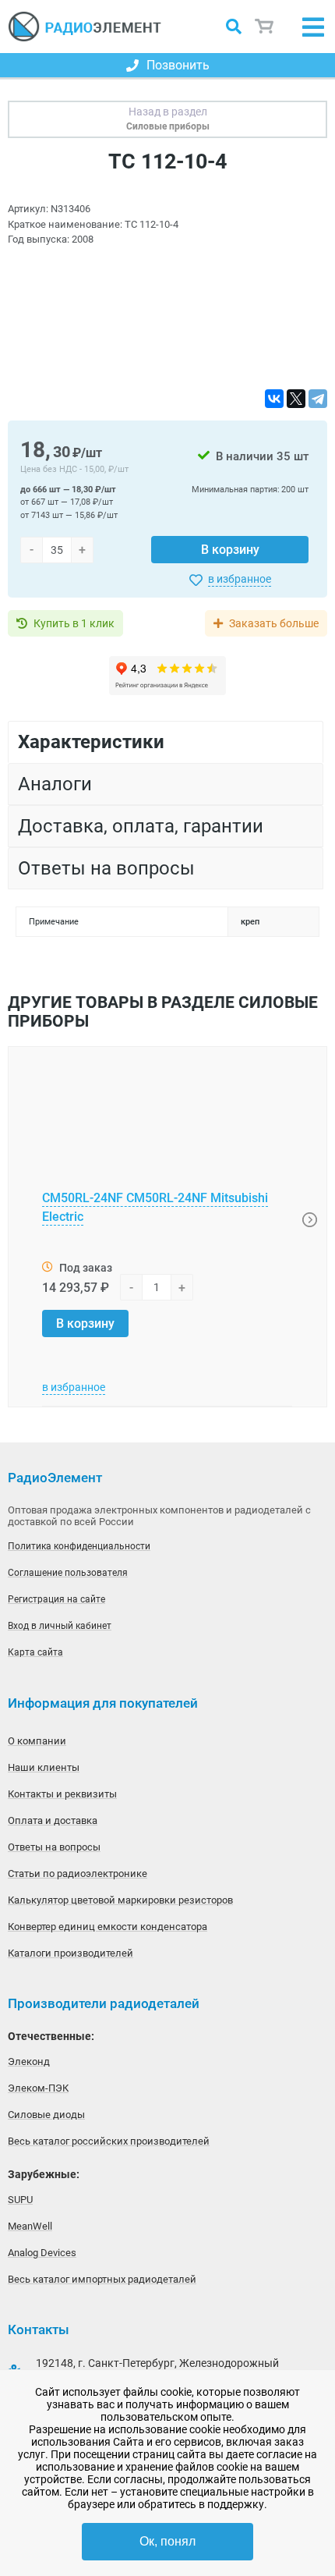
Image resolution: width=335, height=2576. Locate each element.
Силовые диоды (46, 2115)
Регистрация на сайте (56, 1599)
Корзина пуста (265, 27)
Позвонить (178, 65)
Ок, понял (167, 2541)
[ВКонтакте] (274, 399)
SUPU (20, 2200)
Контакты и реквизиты (62, 1794)
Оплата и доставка (53, 1820)
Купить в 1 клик (74, 623)
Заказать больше (274, 623)
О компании (37, 1741)
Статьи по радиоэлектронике (78, 1873)
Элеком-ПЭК (38, 2088)
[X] (296, 399)
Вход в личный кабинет (60, 1626)
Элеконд (29, 2062)
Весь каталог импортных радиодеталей (102, 2279)
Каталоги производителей (71, 1953)
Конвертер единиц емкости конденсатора (108, 1927)
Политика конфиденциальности (79, 1546)
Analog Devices (42, 2253)
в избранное (240, 579)
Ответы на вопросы (54, 1847)
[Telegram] (318, 399)
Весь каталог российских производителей (109, 2141)
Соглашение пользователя (68, 1573)
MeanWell (30, 2226)
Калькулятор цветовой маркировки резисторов (120, 1900)
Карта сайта (35, 1652)
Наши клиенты (44, 1767)
